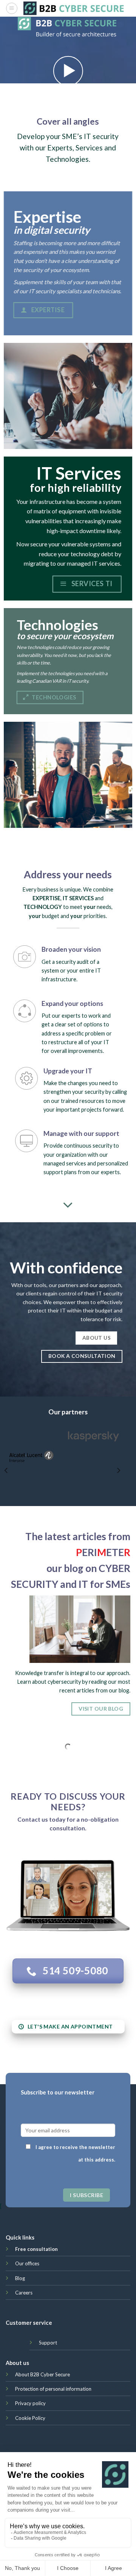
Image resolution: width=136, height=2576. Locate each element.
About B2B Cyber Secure (42, 2374)
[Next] (118, 1470)
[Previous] (6, 1470)
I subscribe (87, 2195)
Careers (24, 2293)
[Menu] (12, 8)
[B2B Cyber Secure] (74, 8)
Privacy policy (30, 2403)
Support (48, 2343)
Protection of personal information (53, 2389)
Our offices (27, 2263)
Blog (20, 2278)
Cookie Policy (30, 2418)
